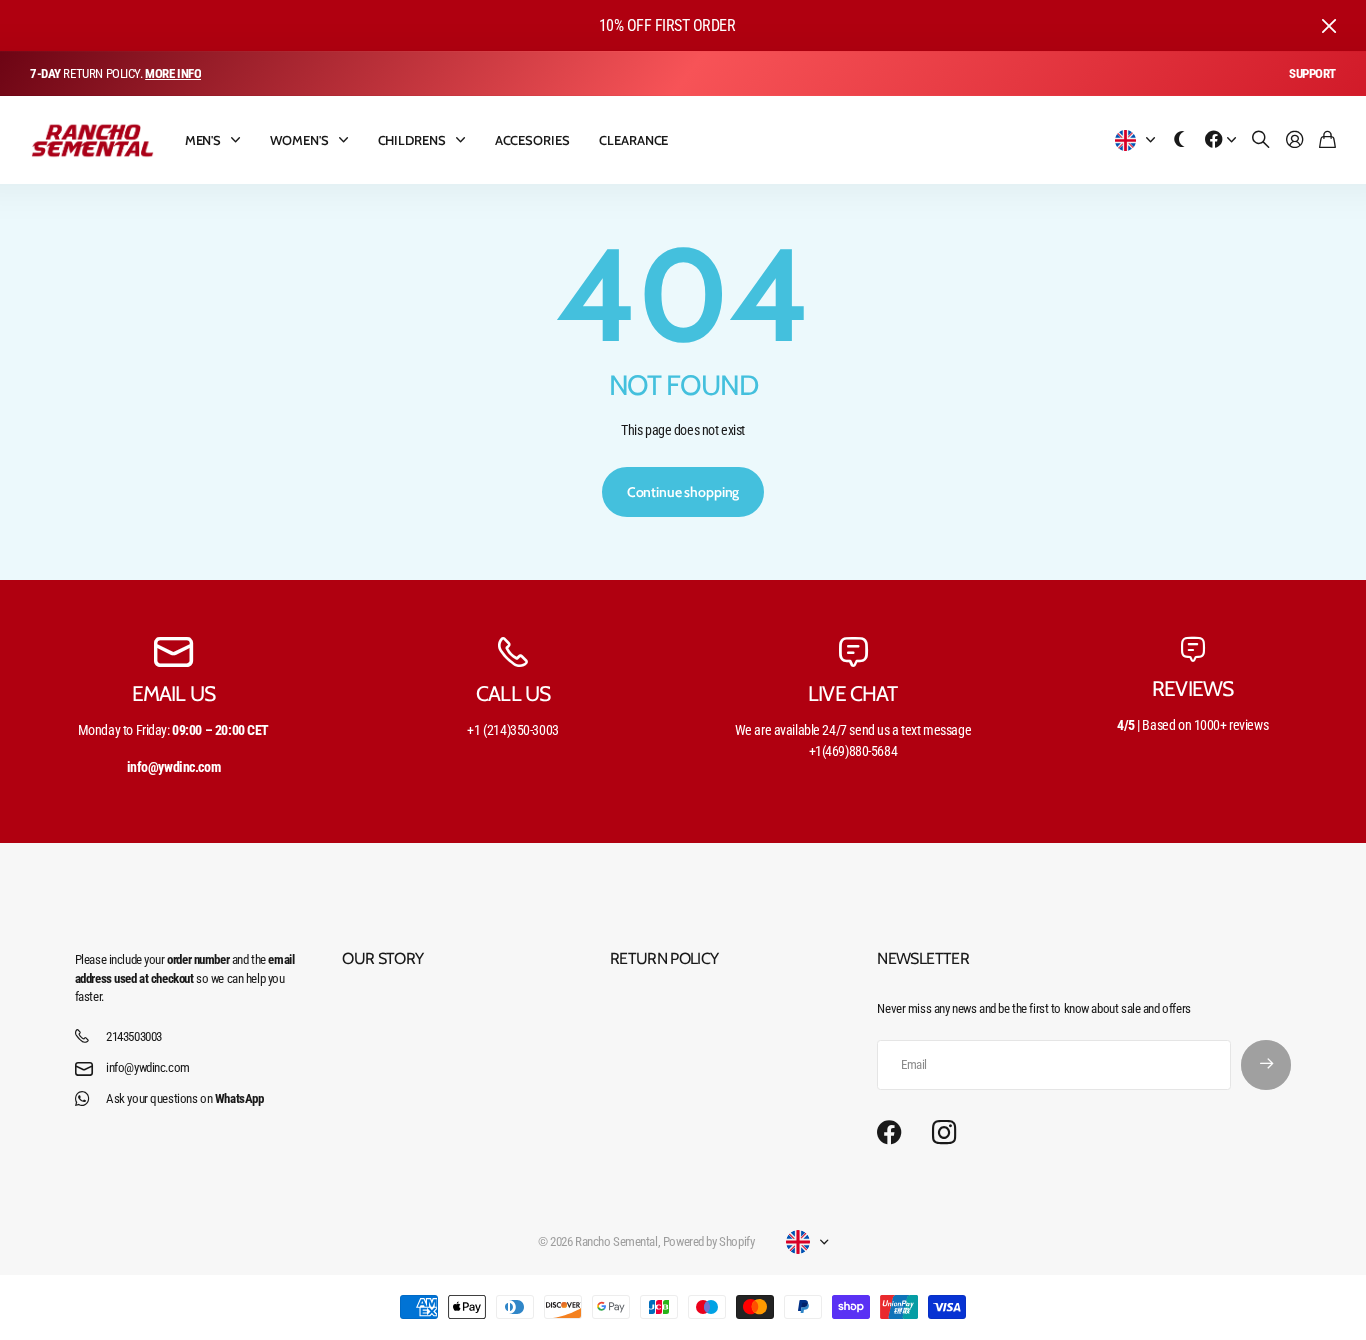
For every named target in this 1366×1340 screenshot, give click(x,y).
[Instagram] (944, 1133)
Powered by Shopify (708, 1241)
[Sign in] (1295, 140)
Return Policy (664, 958)
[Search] (1261, 140)
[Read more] (1221, 140)
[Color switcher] (1180, 140)
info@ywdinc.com (148, 1067)
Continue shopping (683, 492)
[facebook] (889, 1133)
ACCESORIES (532, 140)
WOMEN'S (299, 140)
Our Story (382, 958)
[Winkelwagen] (1327, 140)
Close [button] (1329, 25)
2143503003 (134, 1036)
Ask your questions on (184, 1098)
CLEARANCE (633, 140)
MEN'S (203, 140)
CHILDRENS (412, 140)
